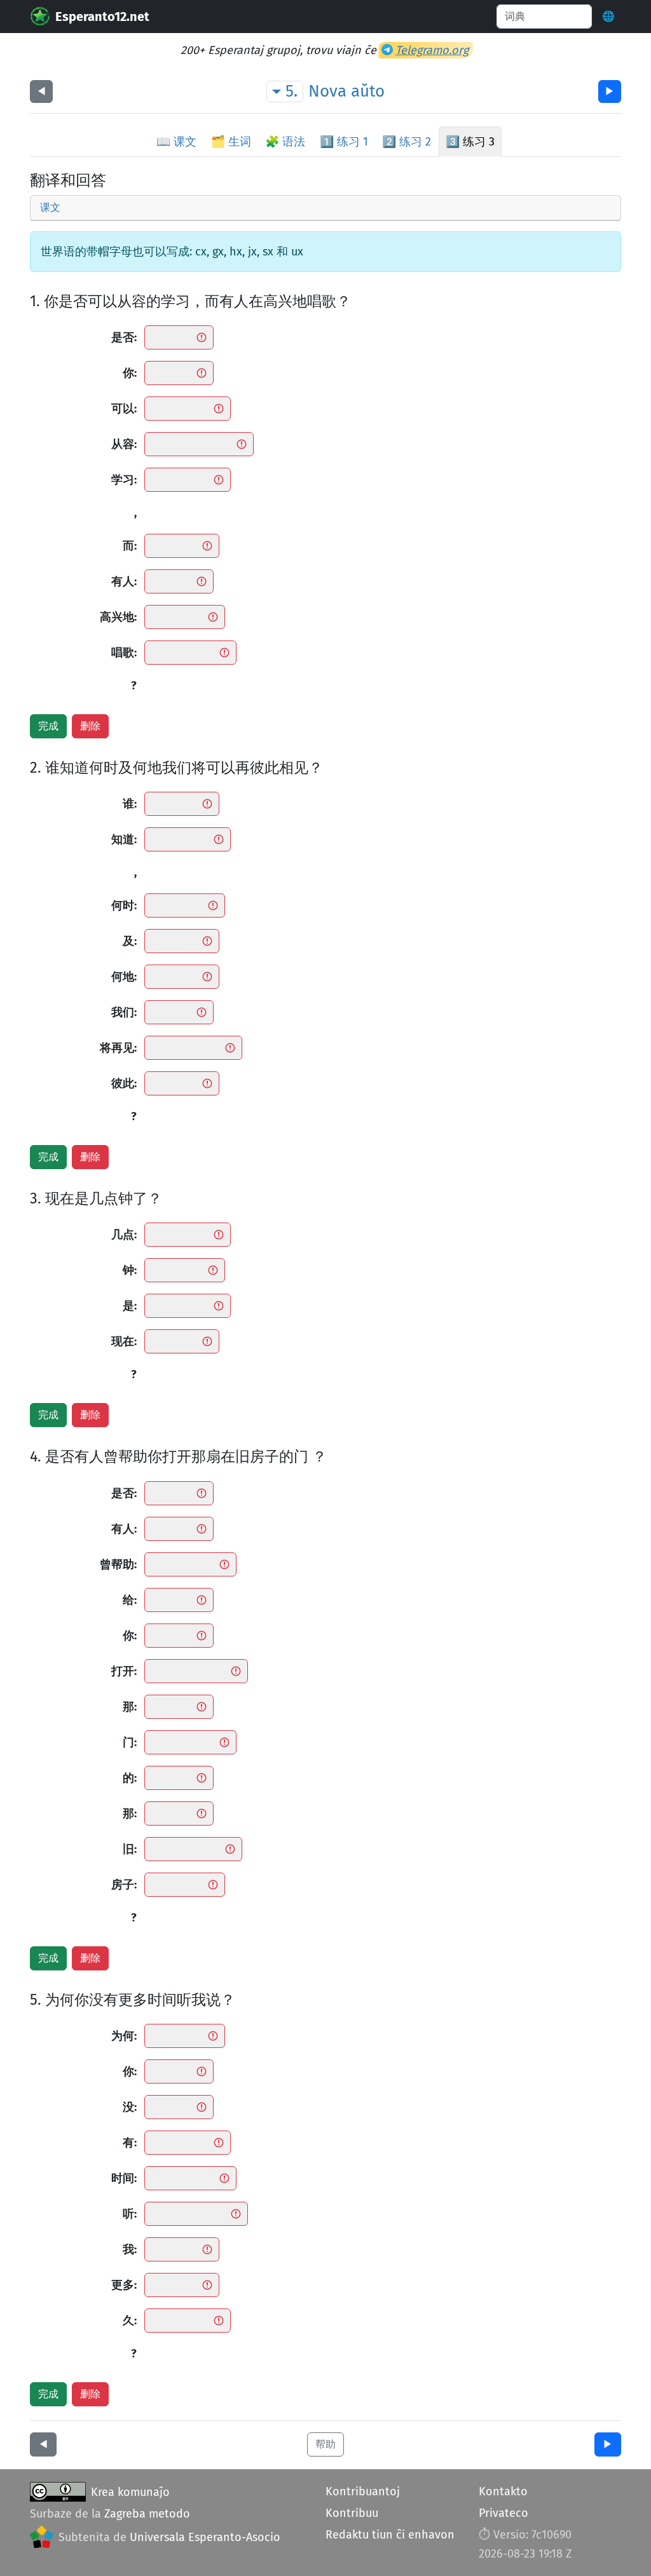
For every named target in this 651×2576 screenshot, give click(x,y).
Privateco (504, 2513)
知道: (124, 839)
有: (130, 2143)
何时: (124, 905)
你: (130, 373)
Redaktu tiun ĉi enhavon (390, 2535)
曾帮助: (118, 1564)
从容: (124, 444)
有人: (124, 581)
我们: (124, 1012)
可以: (124, 409)
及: (130, 941)
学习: (124, 480)
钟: (130, 1270)
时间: (124, 2178)
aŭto (368, 91)
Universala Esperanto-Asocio (205, 2537)
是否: (124, 337)
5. (291, 91)
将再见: (118, 1048)
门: (130, 1742)
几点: (124, 1235)
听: (130, 2214)
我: (130, 2249)
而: (130, 546)
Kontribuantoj (363, 2491)
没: (130, 2107)
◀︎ (41, 91)
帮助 (325, 2444)
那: (130, 1707)
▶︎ (610, 91)
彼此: (124, 1083)
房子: (124, 1885)
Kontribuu (352, 2513)
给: (130, 1600)
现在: (124, 1341)
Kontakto (503, 2491)
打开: (124, 1671)
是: (130, 1306)
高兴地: (118, 617)
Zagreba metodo (147, 2514)
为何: (124, 2036)
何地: (124, 977)
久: (130, 2321)
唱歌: (124, 653)
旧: (130, 1849)
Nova (327, 91)
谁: (130, 804)
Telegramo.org (432, 50)
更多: (124, 2285)
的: (130, 1778)
